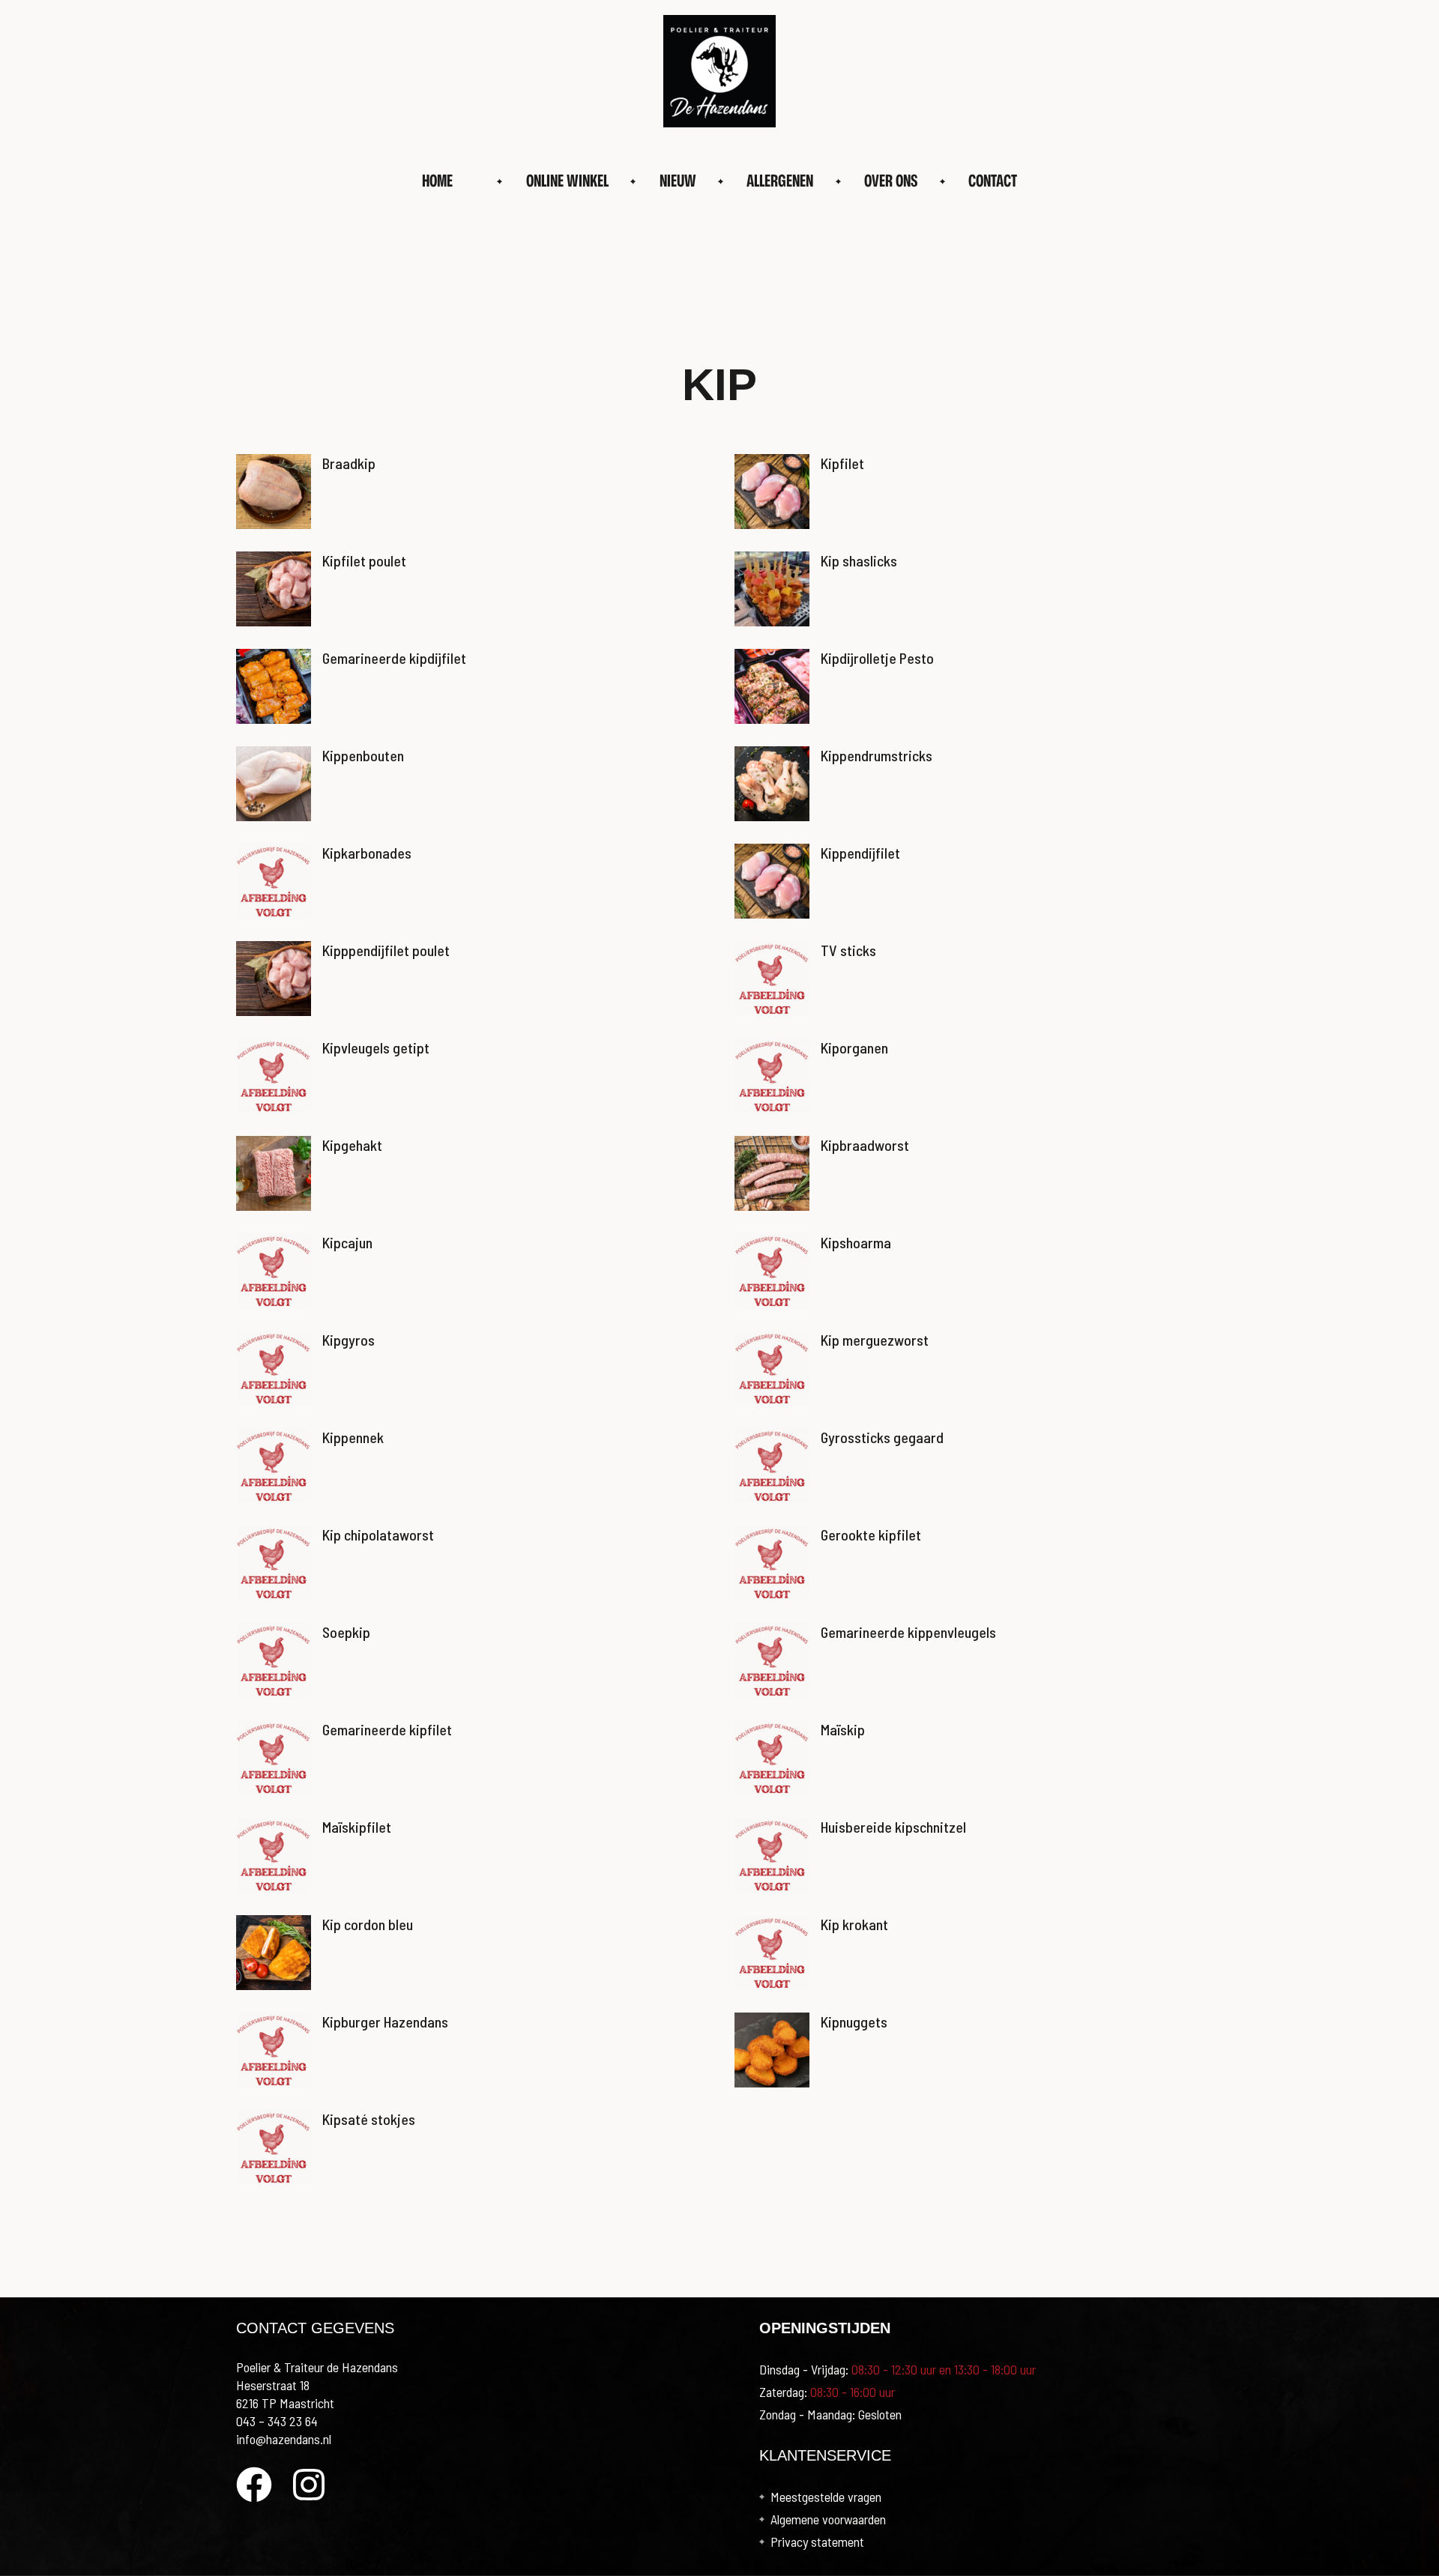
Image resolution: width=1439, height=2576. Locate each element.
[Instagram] (309, 2485)
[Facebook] (254, 2485)
